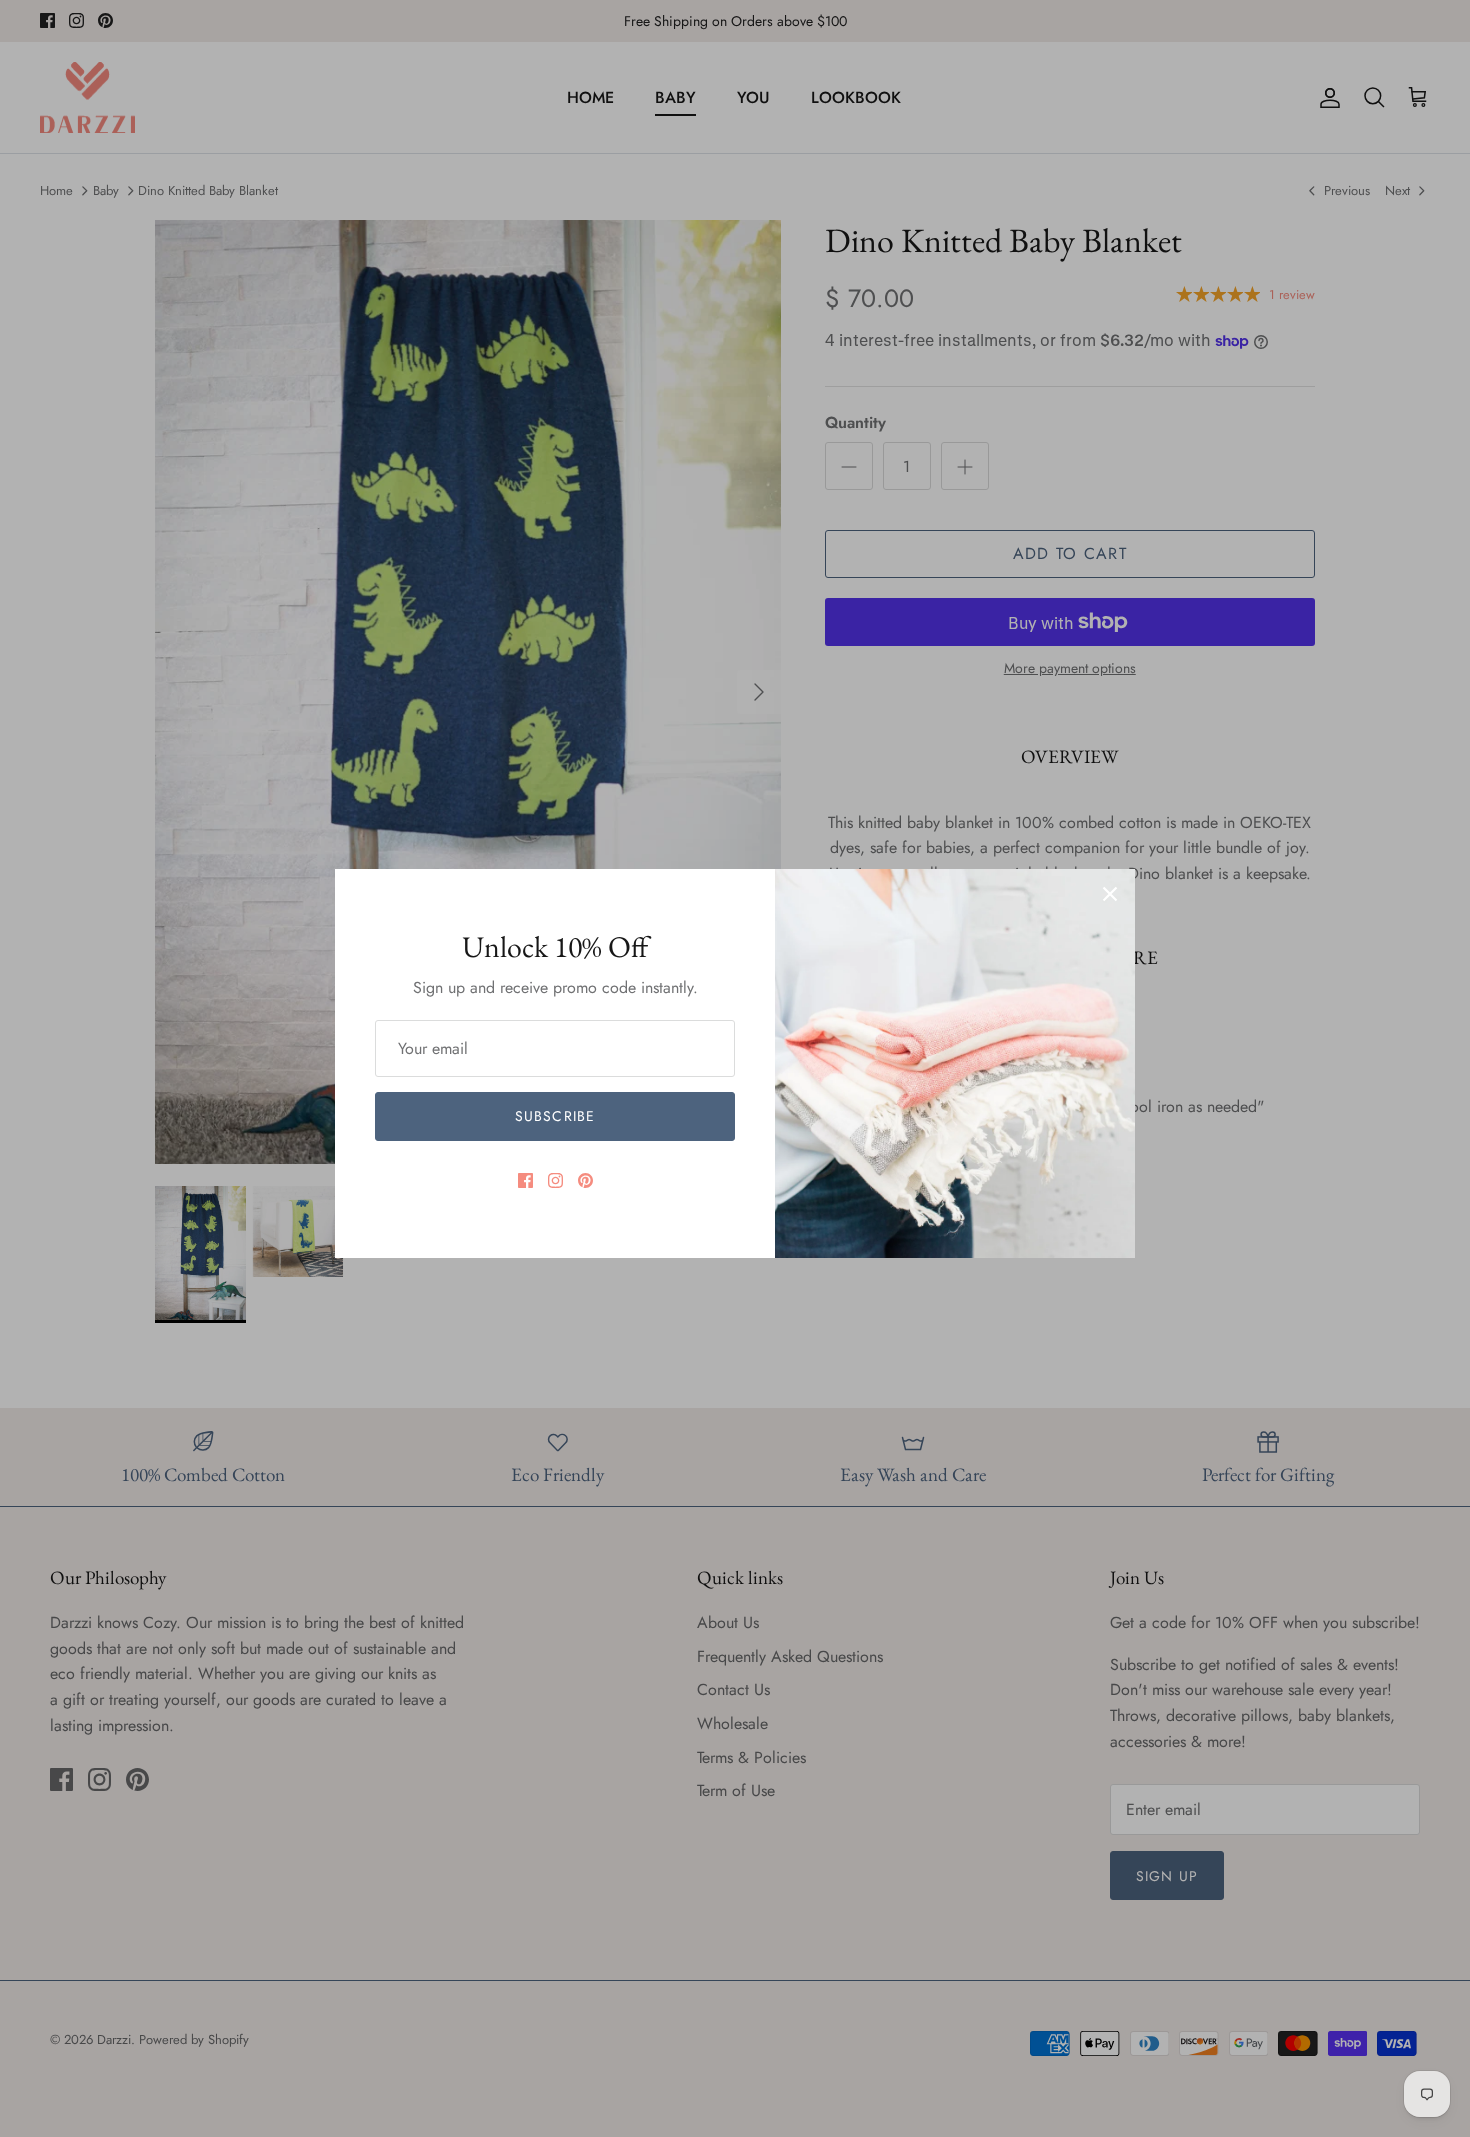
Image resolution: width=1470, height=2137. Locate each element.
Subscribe (555, 1116)
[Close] (1110, 894)
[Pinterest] (585, 1180)
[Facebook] (525, 1180)
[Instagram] (555, 1180)
